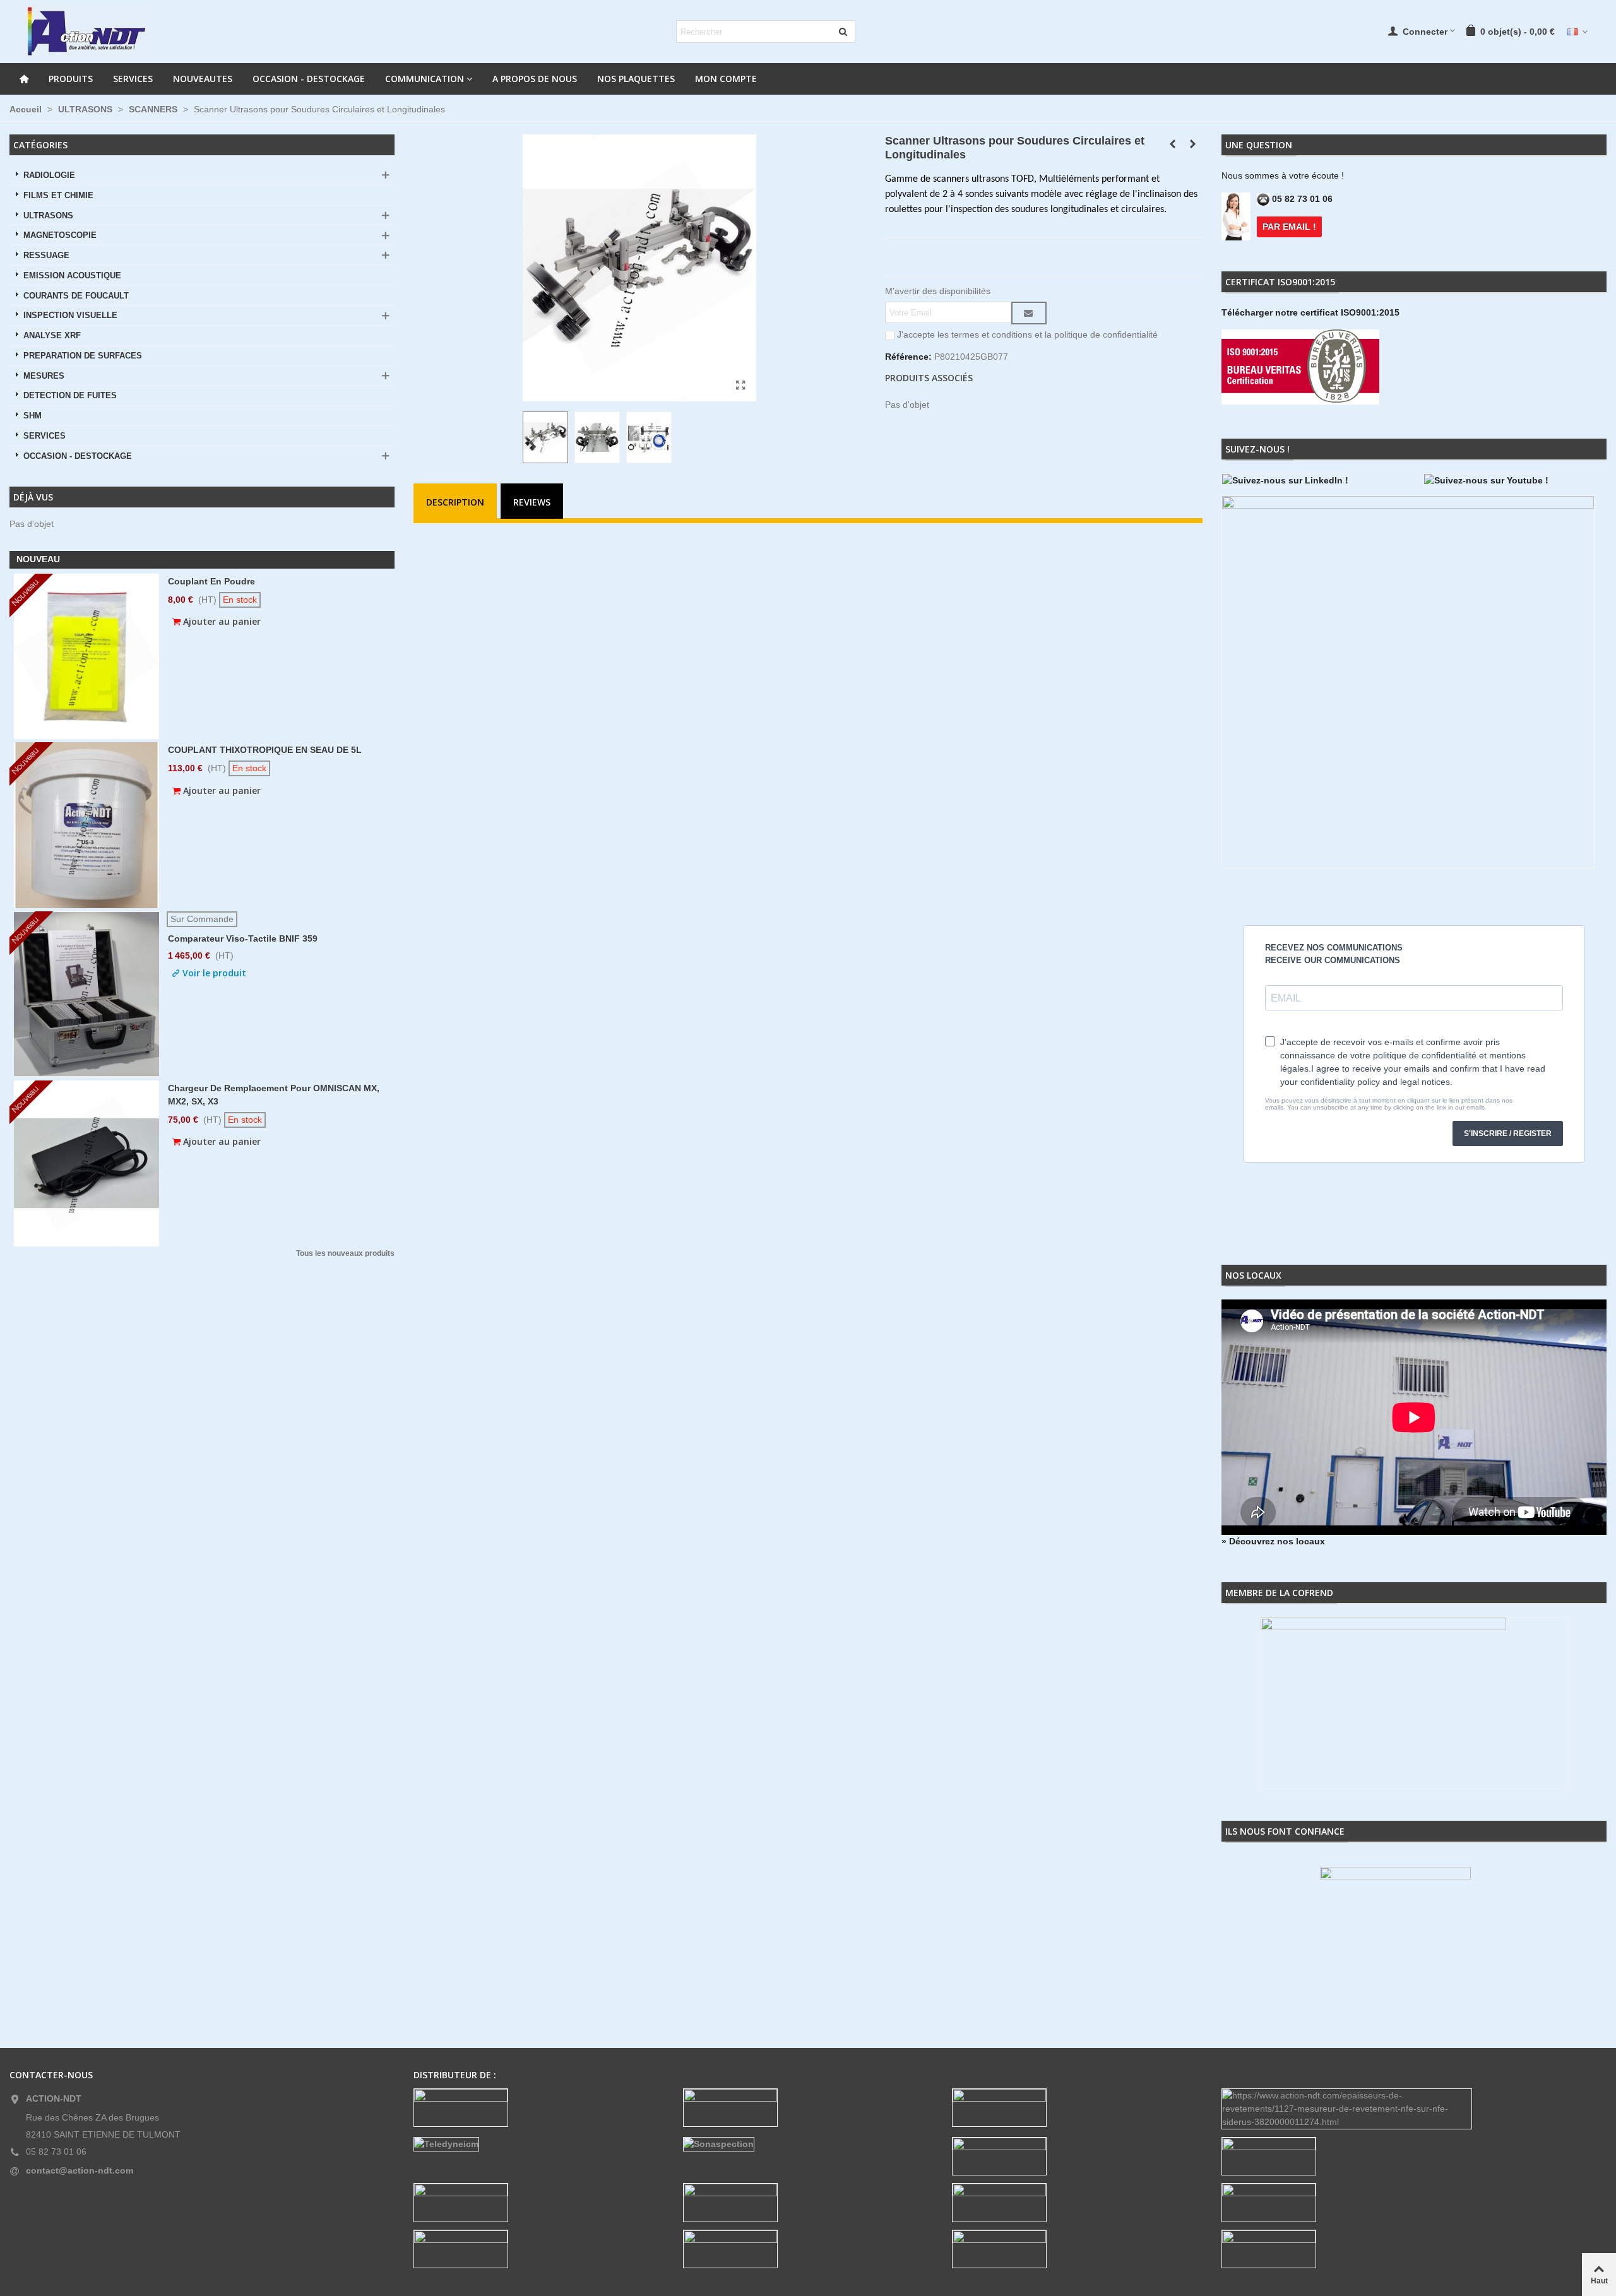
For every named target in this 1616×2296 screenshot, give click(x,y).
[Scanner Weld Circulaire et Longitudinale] (740, 386)
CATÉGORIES (40, 145)
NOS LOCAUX (1253, 1275)
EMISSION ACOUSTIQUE (72, 276)
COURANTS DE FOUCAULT (76, 296)
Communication (425, 79)
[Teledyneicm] (539, 2144)
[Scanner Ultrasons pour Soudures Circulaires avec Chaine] (1173, 144)
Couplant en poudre (211, 581)
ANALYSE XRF (52, 336)
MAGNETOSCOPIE (60, 235)
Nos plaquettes (636, 79)
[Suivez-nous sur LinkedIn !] (1313, 481)
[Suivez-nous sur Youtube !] (1515, 481)
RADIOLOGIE (49, 175)
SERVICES (133, 79)
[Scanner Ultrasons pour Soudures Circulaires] (1193, 144)
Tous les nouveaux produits (345, 1254)
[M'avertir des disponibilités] (1029, 313)
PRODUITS (71, 79)
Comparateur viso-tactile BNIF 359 (243, 938)
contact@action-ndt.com (80, 2170)
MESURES (44, 376)
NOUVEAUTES (203, 79)
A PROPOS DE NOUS (535, 79)
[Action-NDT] (85, 32)
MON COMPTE (726, 79)
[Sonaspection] (808, 2144)
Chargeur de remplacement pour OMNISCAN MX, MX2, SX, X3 (274, 1095)
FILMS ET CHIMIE (58, 196)
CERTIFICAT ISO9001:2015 (1280, 282)
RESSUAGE (46, 256)
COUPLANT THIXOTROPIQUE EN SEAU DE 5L (265, 750)
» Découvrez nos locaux (1273, 1541)
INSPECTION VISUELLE (70, 316)
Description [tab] (455, 502)
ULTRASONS (48, 216)
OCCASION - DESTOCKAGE (309, 79)
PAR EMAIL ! (1289, 227)
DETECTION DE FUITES (70, 396)
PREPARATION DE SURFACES (83, 356)
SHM (33, 416)
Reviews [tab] (532, 502)
